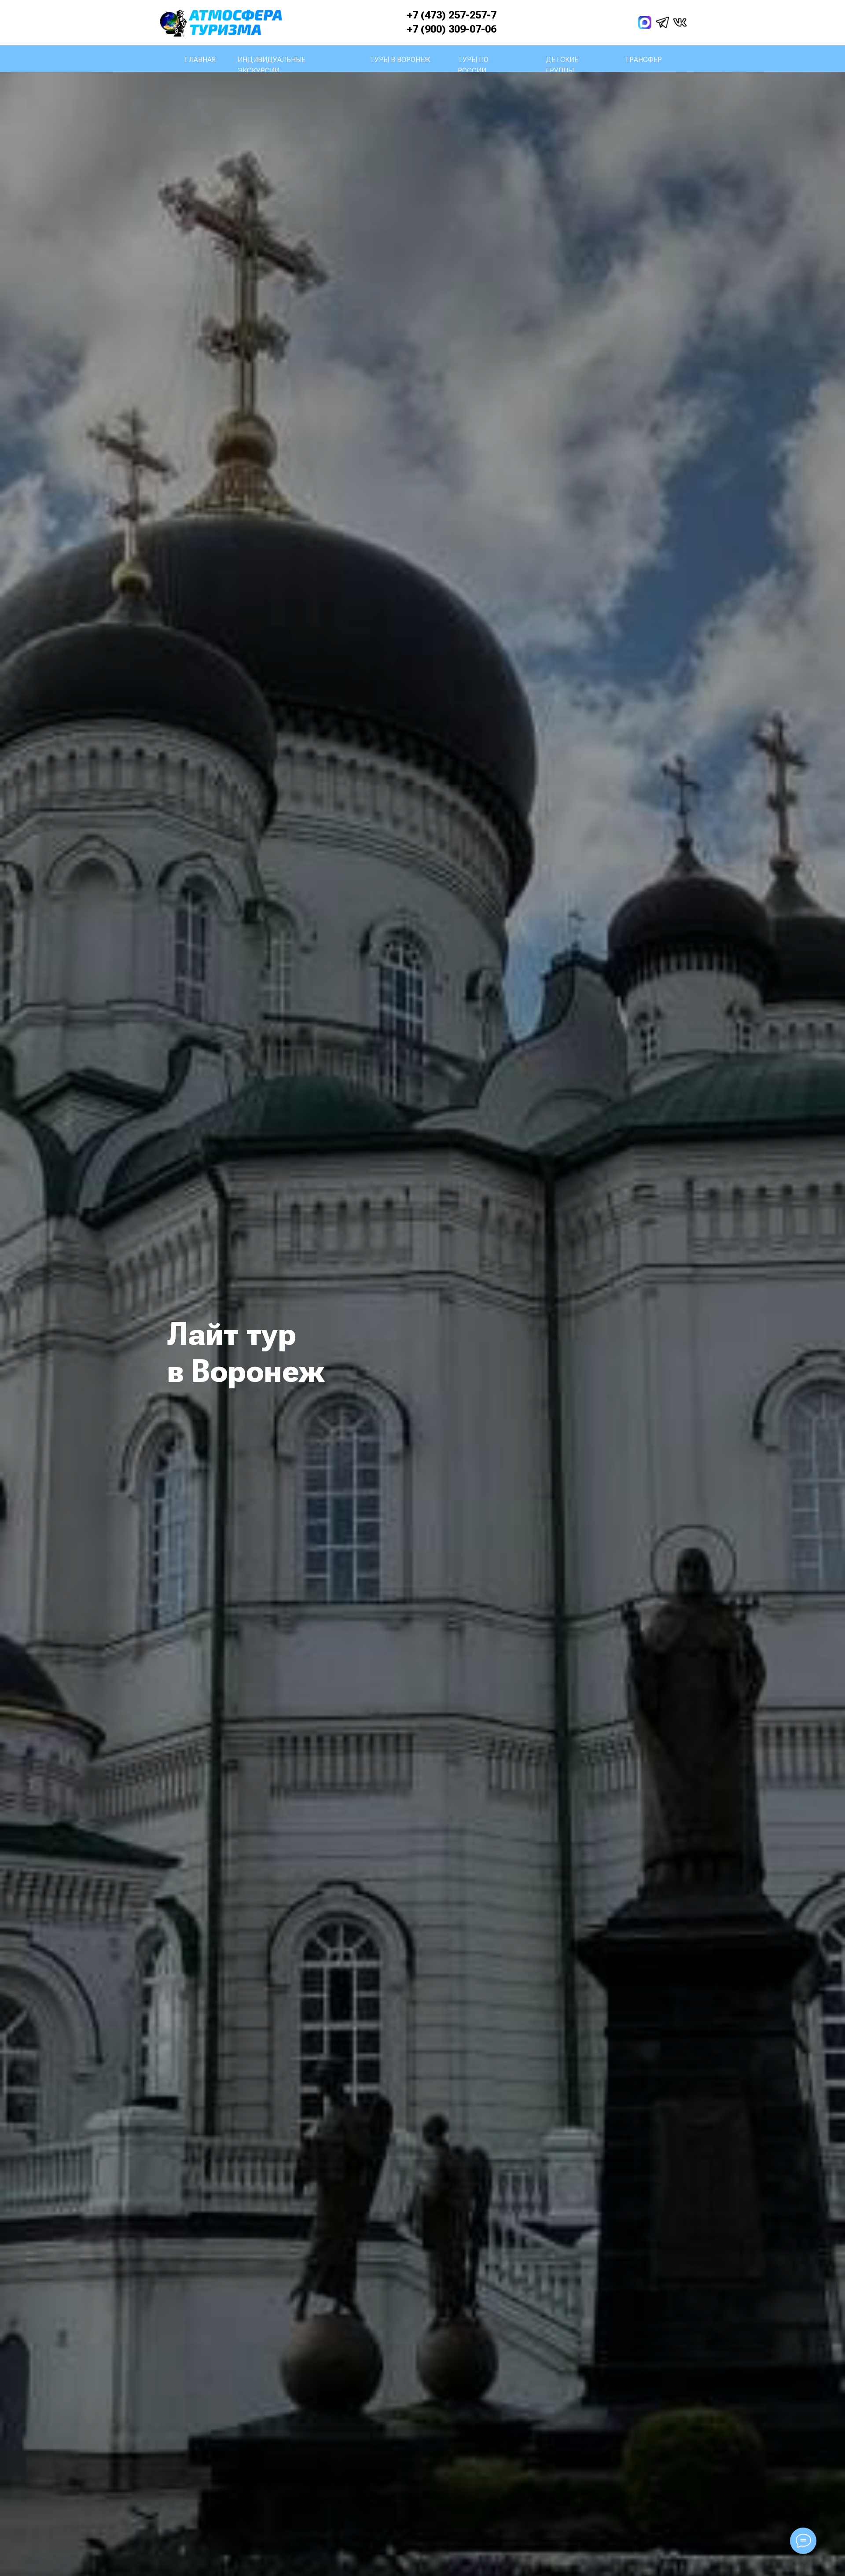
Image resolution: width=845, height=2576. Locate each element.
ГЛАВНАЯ (200, 60)
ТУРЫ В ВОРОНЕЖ (400, 60)
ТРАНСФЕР (643, 60)
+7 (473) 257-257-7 (452, 15)
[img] (645, 22)
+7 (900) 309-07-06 (452, 29)
